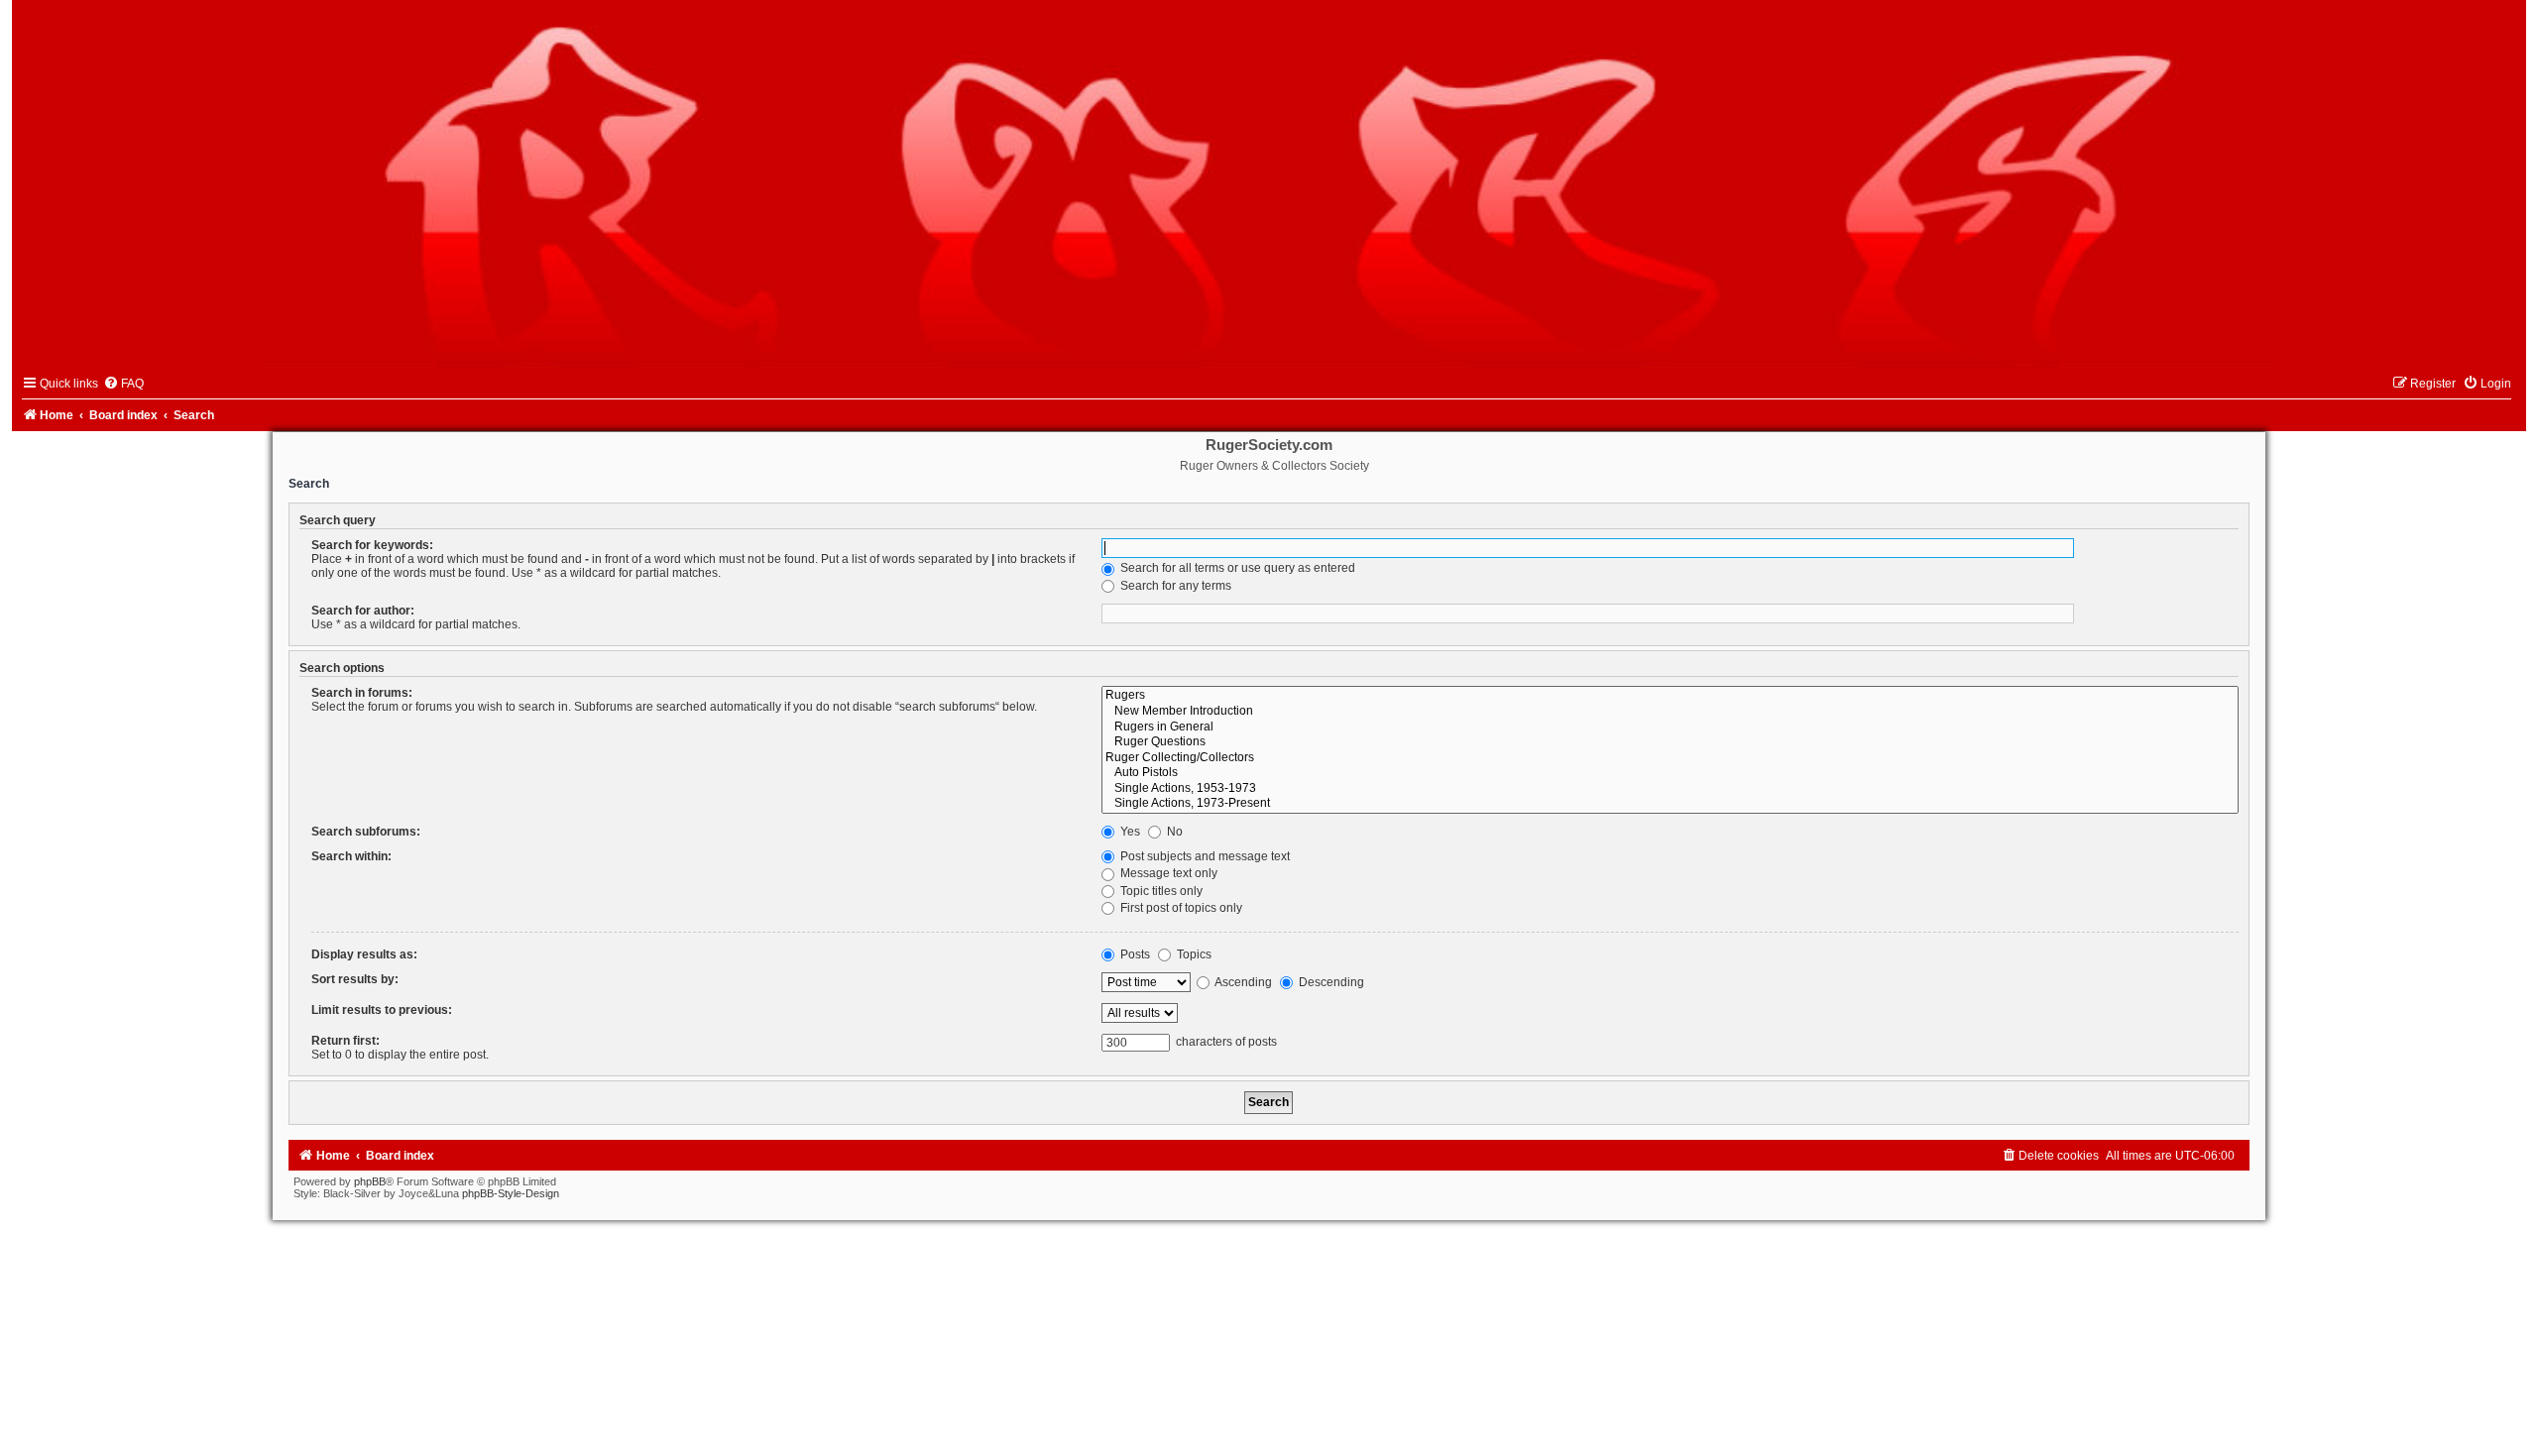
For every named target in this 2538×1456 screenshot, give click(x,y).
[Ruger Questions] (1670, 742)
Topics (1193, 954)
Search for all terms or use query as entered (1236, 568)
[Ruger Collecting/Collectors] (1670, 758)
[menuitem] (123, 384)
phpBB (370, 1181)
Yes (1129, 832)
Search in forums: (362, 693)
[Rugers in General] (1670, 728)
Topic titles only (1160, 891)
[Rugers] (1670, 696)
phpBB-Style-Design (511, 1193)
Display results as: (364, 954)
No (1173, 832)
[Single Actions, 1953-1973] (1670, 789)
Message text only (1167, 873)
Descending (1330, 982)
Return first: (346, 1041)
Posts (1134, 954)
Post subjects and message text (1204, 856)
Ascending (1242, 982)
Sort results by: (355, 979)
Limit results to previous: (382, 1010)
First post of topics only (1180, 908)
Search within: (351, 856)
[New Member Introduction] (1670, 712)
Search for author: (363, 611)
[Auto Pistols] (1670, 773)
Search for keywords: (372, 545)
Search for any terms (1174, 586)
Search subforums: (366, 832)
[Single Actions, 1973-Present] (1670, 804)
